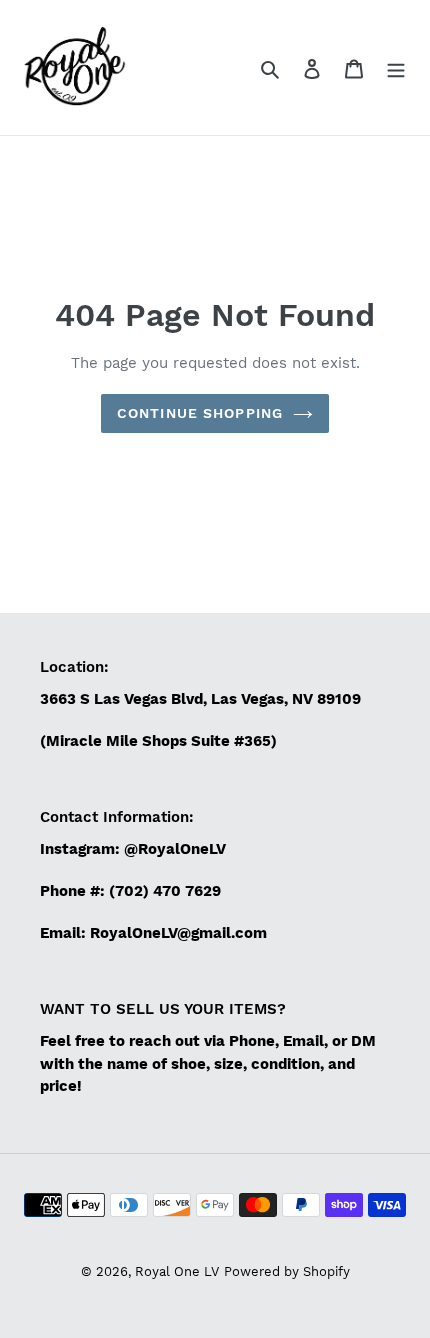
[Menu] (396, 68)
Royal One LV (177, 1271)
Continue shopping (200, 413)
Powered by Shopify (287, 1271)
